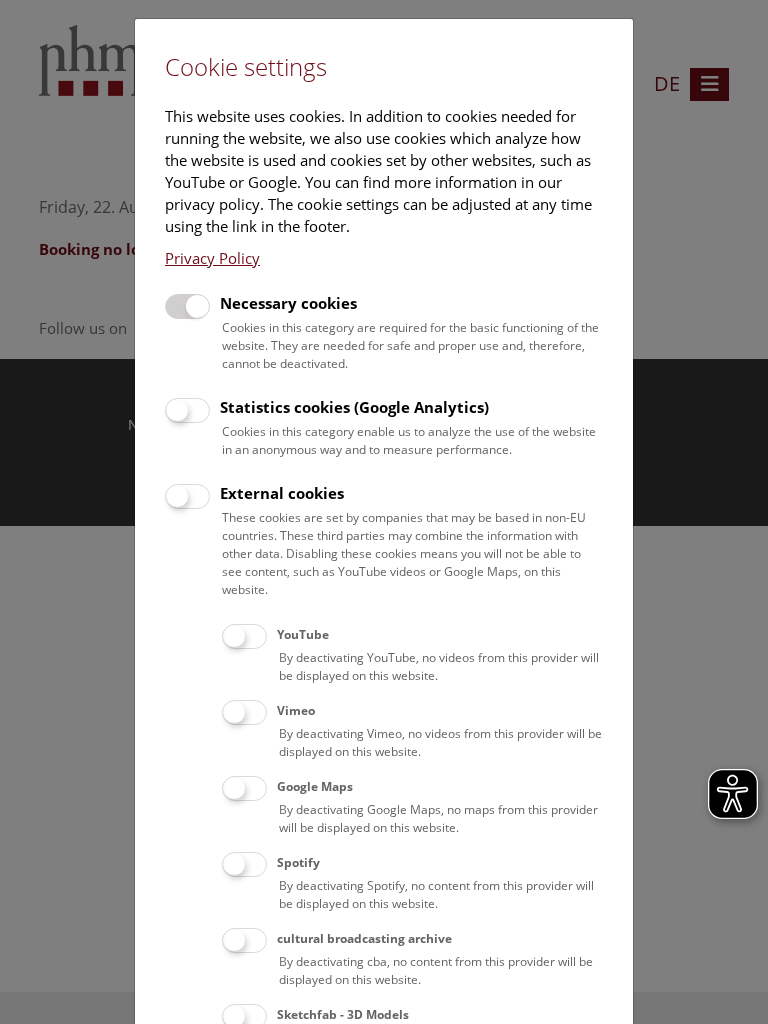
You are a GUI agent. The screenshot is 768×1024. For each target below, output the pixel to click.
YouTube (303, 634)
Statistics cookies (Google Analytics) (354, 407)
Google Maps (315, 786)
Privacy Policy (212, 258)
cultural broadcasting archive (364, 938)
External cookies (282, 493)
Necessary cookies (288, 303)
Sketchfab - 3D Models (343, 1014)
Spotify (298, 862)
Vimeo (296, 710)
